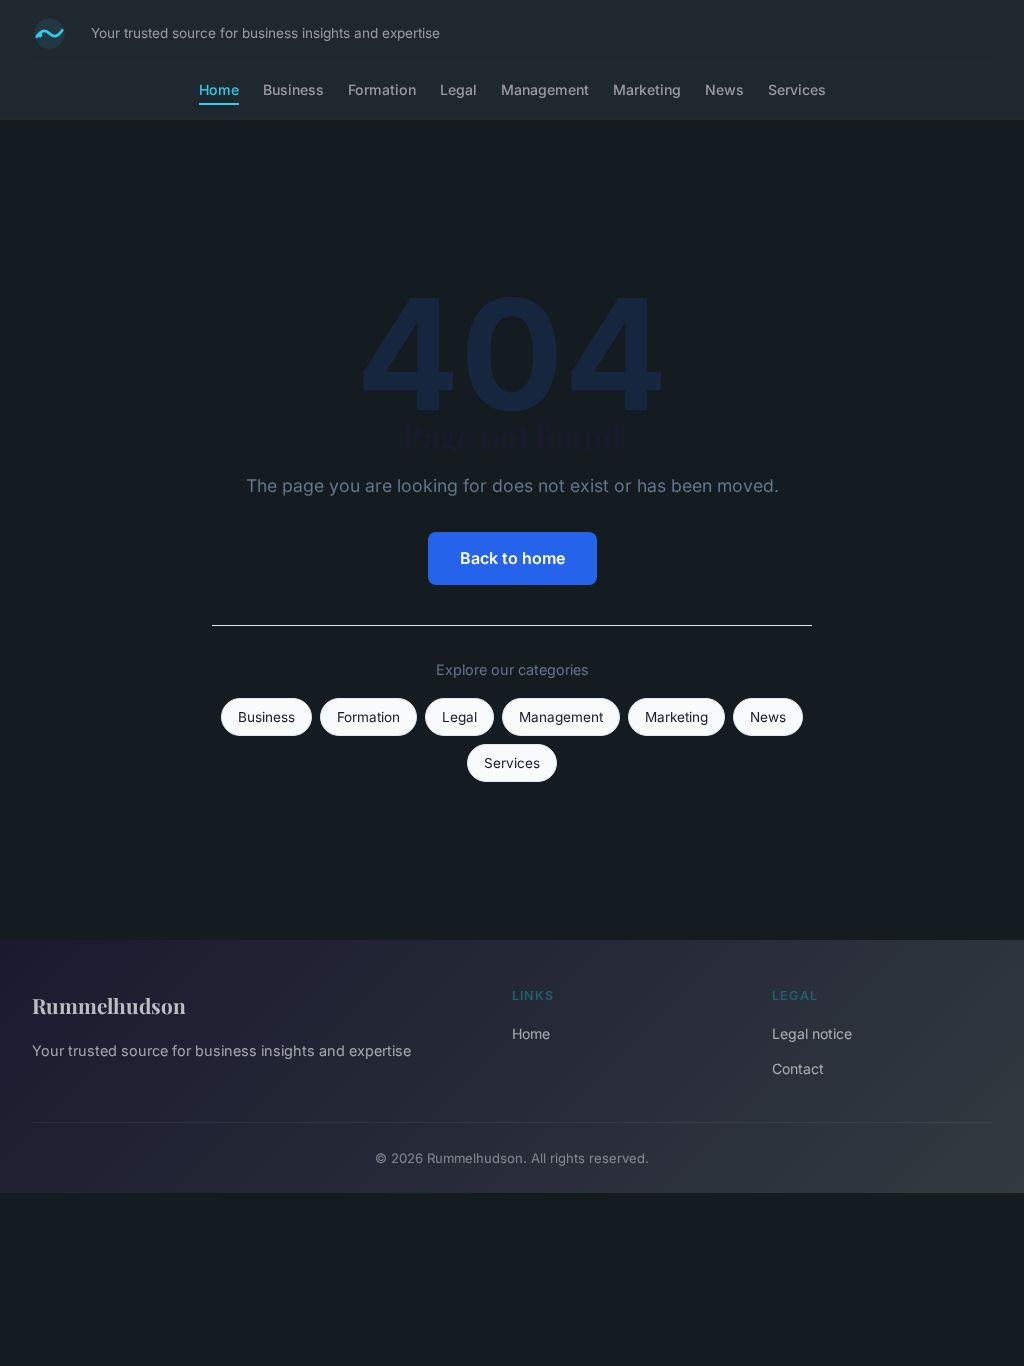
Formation (382, 89)
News (724, 89)
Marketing (647, 89)
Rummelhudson (109, 1005)
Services (797, 89)
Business (293, 89)
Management (545, 89)
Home (219, 89)
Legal (458, 89)
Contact (798, 1068)
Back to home (512, 558)
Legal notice (812, 1033)
